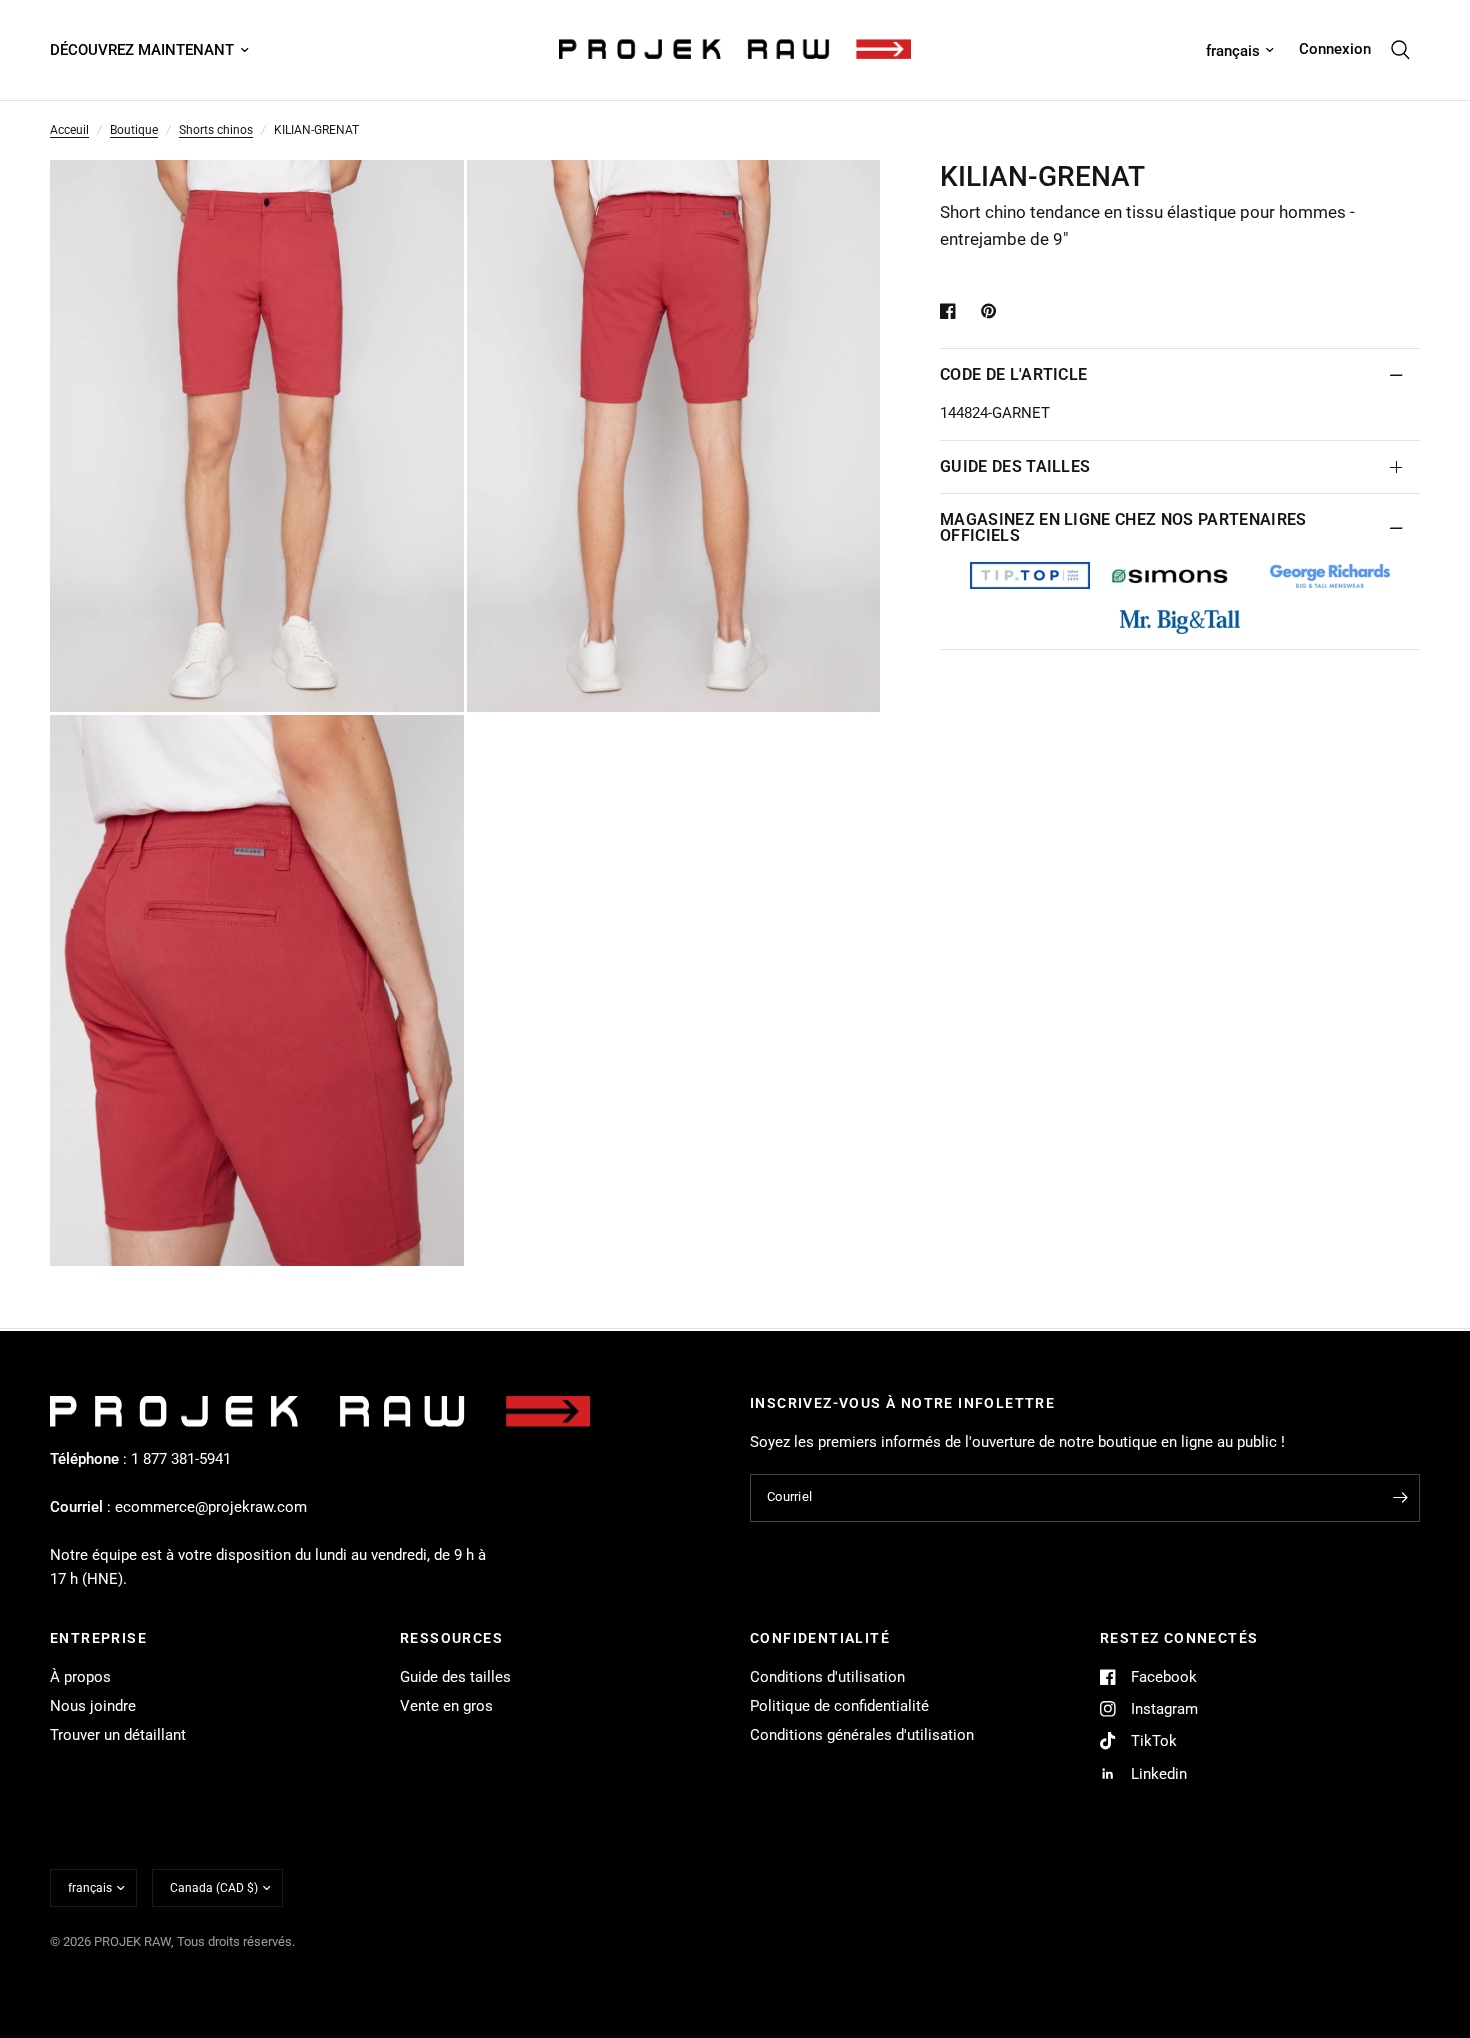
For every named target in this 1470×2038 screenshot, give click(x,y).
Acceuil (69, 130)
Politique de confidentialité (839, 1706)
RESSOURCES (451, 1638)
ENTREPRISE (98, 1638)
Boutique (134, 130)
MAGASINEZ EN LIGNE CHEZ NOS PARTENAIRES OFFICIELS (1123, 527)
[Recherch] (1400, 50)
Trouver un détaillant (118, 1735)
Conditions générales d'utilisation (862, 1735)
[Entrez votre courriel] (1400, 1498)
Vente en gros (446, 1706)
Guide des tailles (455, 1677)
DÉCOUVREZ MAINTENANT (142, 50)
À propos (80, 1677)
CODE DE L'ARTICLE (1013, 374)
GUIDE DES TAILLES (1015, 466)
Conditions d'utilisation (827, 1677)
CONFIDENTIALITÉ (820, 1638)
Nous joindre (93, 1706)
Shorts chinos (216, 130)
